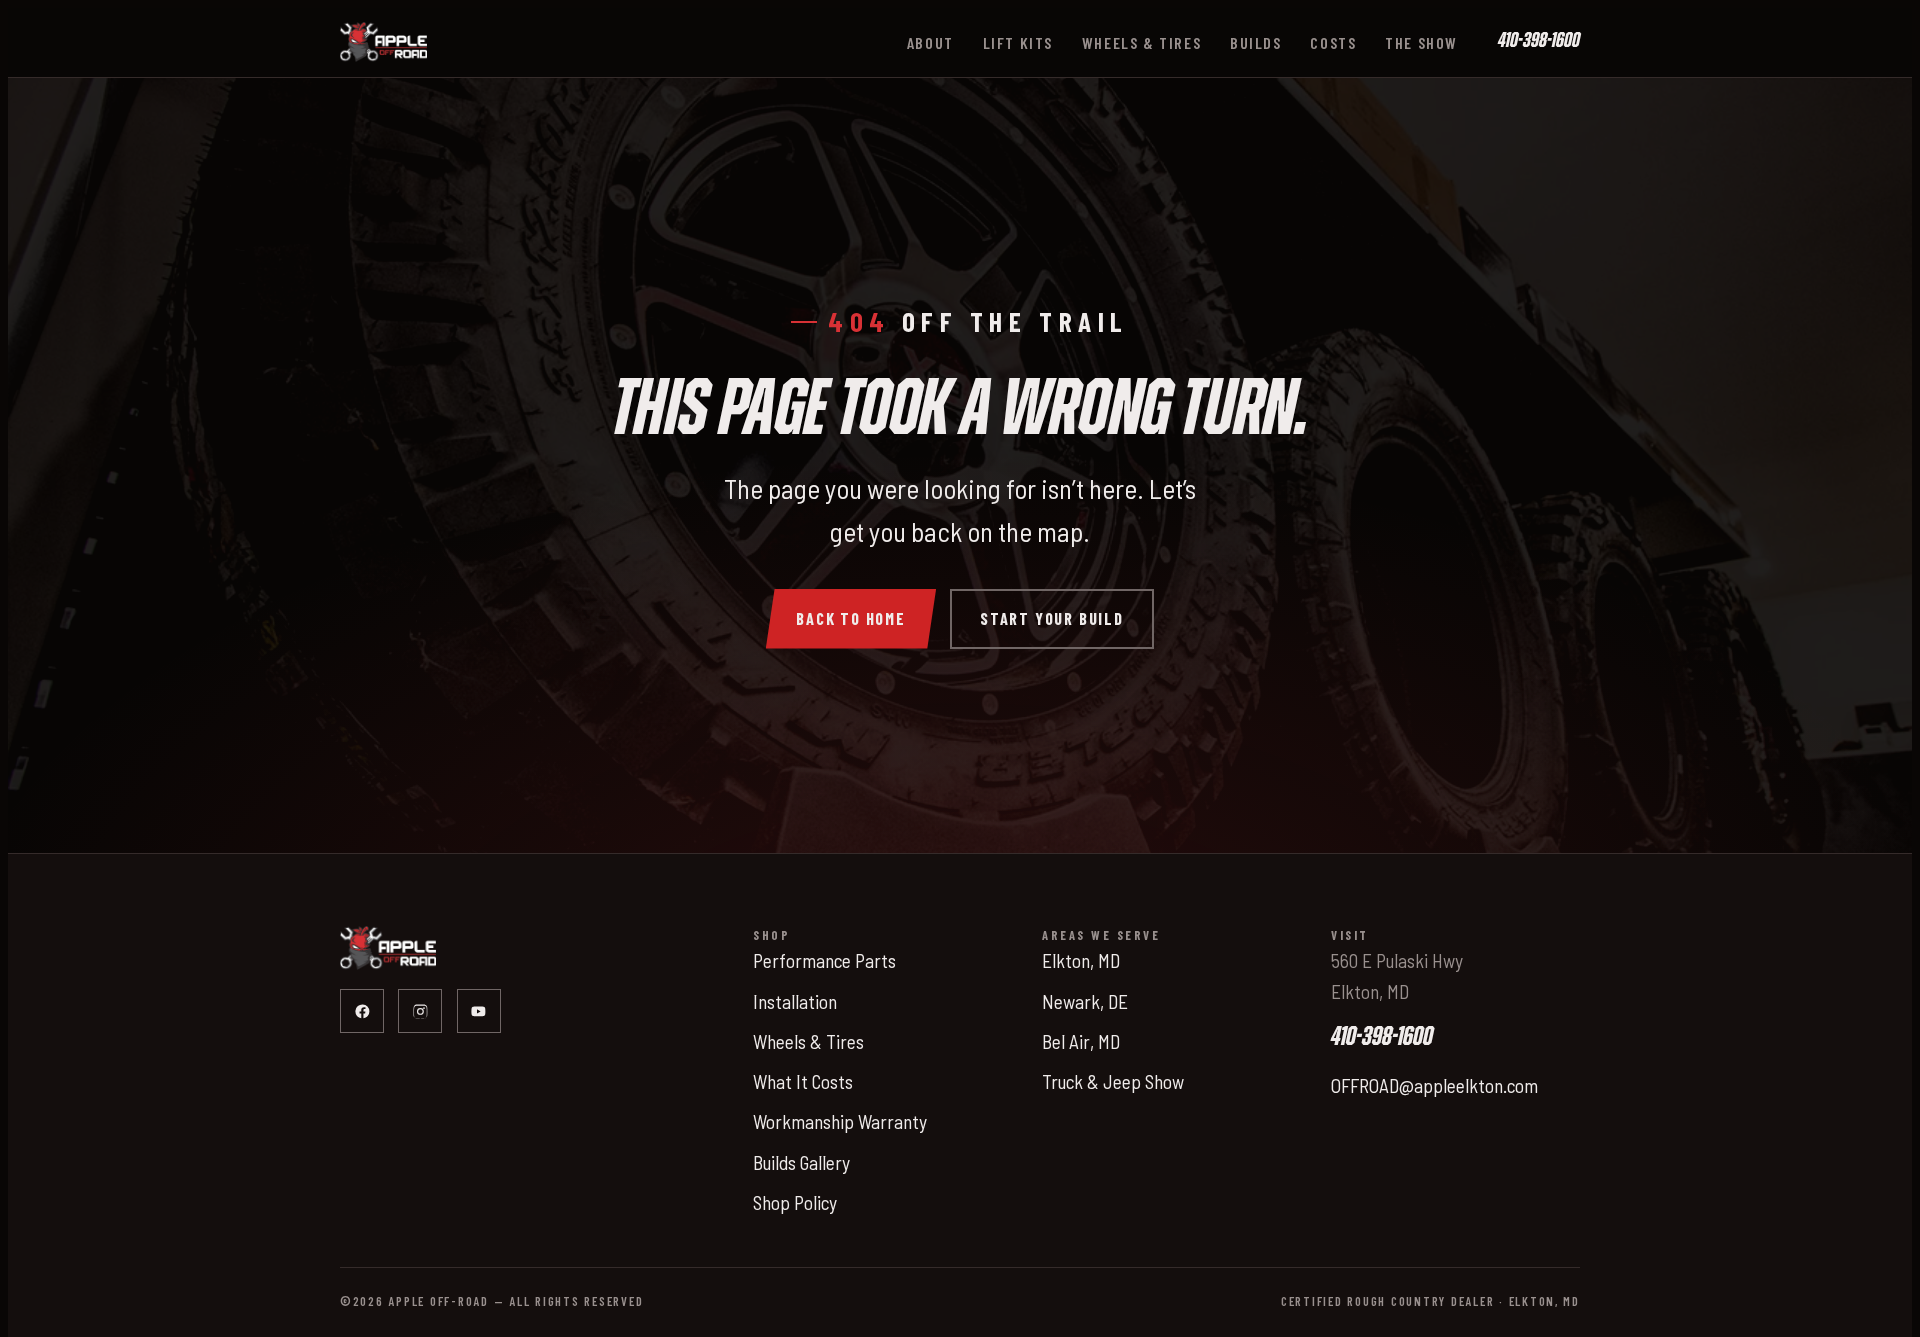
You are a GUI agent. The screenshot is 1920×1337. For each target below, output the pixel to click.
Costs (1333, 42)
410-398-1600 (1539, 41)
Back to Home (851, 618)
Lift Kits (1018, 42)
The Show (1421, 42)
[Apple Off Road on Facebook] (362, 1011)
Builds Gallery (801, 1162)
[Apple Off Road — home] (383, 42)
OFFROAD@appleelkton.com (1434, 1085)
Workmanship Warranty (840, 1121)
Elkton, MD (1081, 960)
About (930, 42)
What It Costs (803, 1081)
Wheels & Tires (1141, 42)
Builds (1256, 42)
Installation (795, 1001)
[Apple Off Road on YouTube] (479, 1011)
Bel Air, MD (1081, 1041)
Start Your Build (1052, 618)
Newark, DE (1085, 1001)
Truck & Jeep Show (1113, 1081)
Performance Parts (824, 960)
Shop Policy (795, 1202)
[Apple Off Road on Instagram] (420, 1011)
